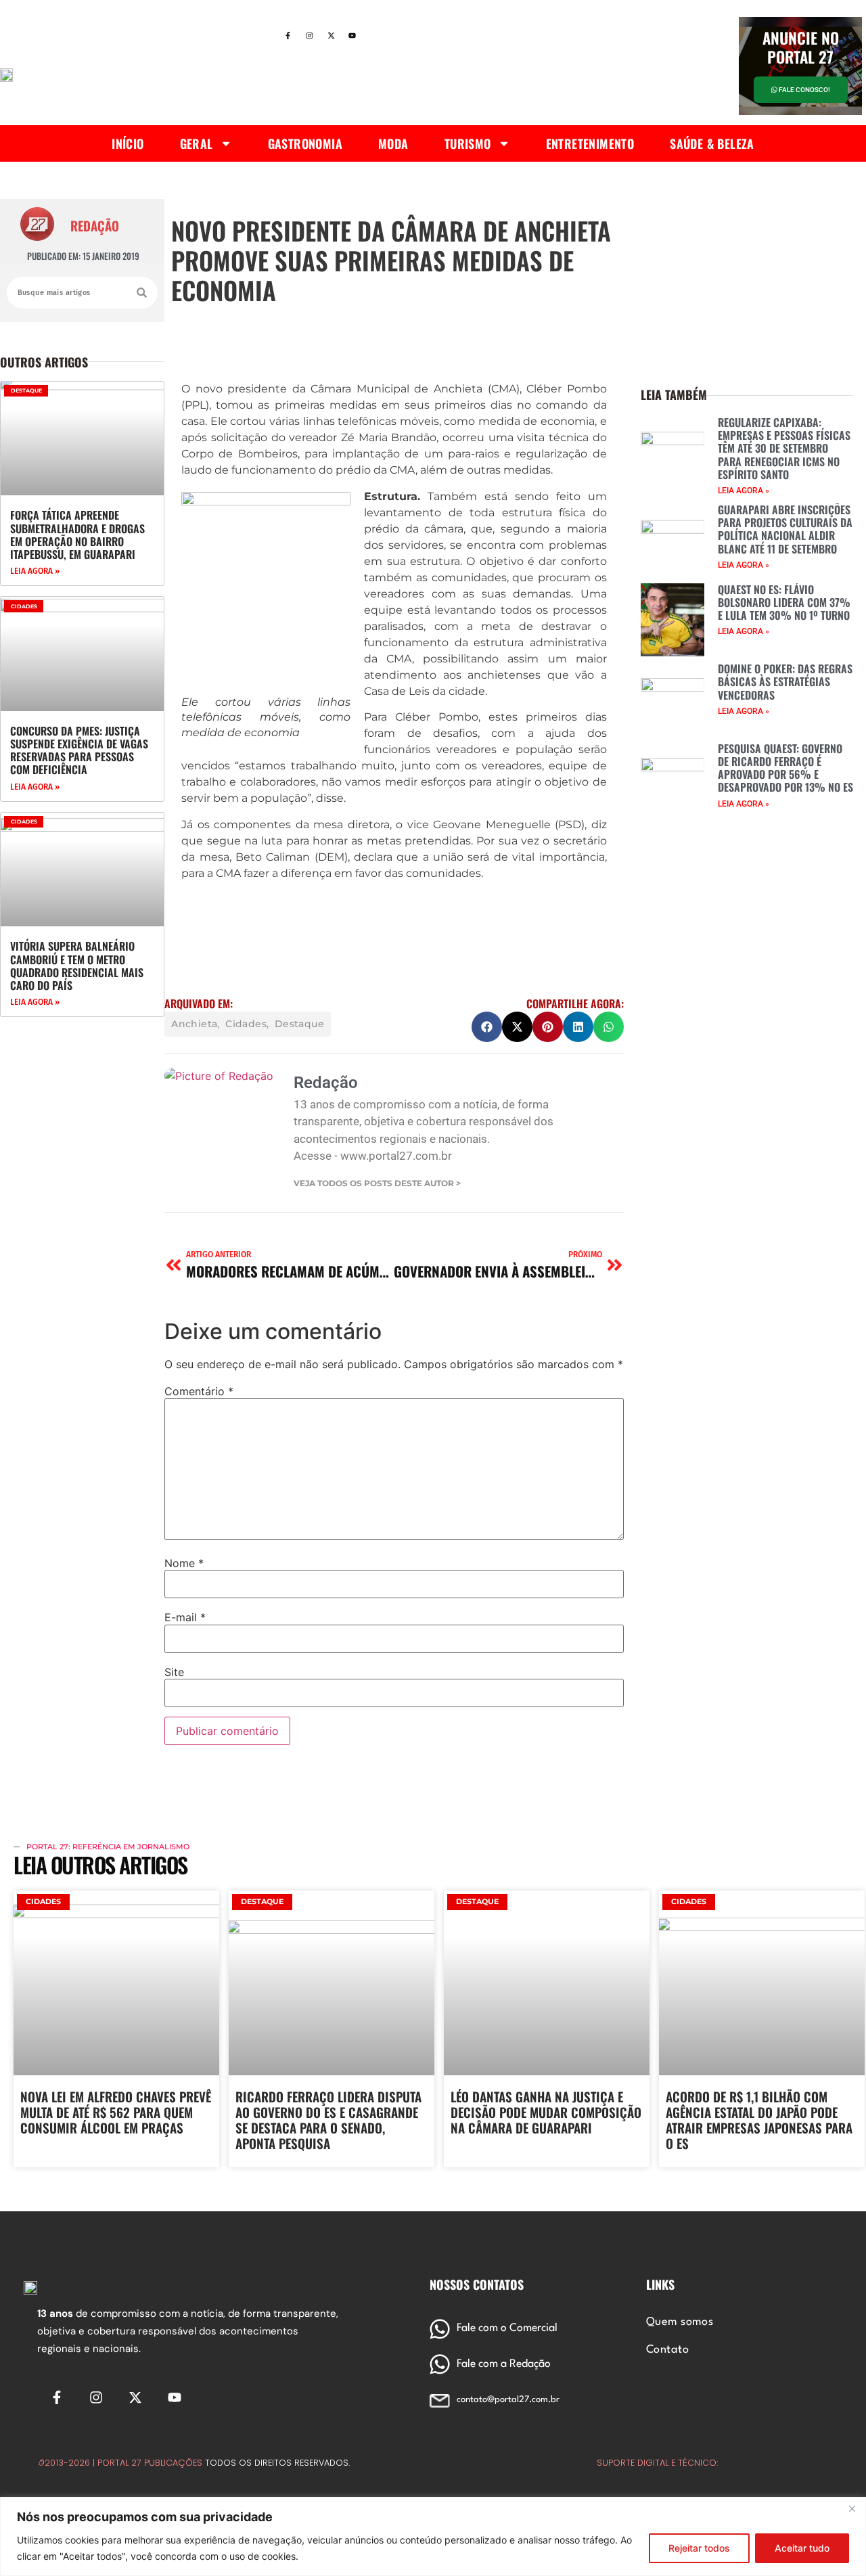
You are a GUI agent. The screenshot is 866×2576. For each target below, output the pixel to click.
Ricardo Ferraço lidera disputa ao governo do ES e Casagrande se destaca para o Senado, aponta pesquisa (328, 2119)
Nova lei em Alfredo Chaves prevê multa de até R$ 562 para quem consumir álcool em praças (116, 2112)
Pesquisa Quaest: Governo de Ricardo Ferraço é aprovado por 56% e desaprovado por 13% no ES (785, 768)
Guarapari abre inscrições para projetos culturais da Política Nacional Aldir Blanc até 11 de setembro (785, 529)
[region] (433, 2536)
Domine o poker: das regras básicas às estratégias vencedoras (785, 681)
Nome (184, 1563)
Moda (393, 143)
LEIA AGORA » (35, 571)
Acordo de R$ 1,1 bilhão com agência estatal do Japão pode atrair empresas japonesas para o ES (759, 2119)
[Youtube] (352, 36)
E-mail (185, 1617)
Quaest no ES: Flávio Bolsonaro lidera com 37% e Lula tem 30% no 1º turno (784, 602)
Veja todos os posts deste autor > (377, 1183)
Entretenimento (590, 143)
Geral (197, 143)
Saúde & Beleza (712, 143)
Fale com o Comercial (507, 2328)
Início (128, 143)
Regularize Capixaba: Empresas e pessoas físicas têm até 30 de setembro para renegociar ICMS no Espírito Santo (784, 448)
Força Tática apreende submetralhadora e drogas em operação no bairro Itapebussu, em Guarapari (77, 535)
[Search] (142, 293)
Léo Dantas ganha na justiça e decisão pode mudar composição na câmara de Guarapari (546, 2112)
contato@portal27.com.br (508, 2400)
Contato (667, 2350)
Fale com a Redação (504, 2364)
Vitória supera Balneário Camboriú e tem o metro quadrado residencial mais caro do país (77, 966)
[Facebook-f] (288, 36)
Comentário (199, 1391)
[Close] (852, 2508)
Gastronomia (305, 143)
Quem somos (680, 2322)
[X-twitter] (331, 36)
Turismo (468, 143)
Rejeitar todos (699, 2548)
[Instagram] (309, 36)
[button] (487, 1027)
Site (174, 1672)
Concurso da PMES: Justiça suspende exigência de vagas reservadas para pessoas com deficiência (79, 750)
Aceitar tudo (802, 2548)
